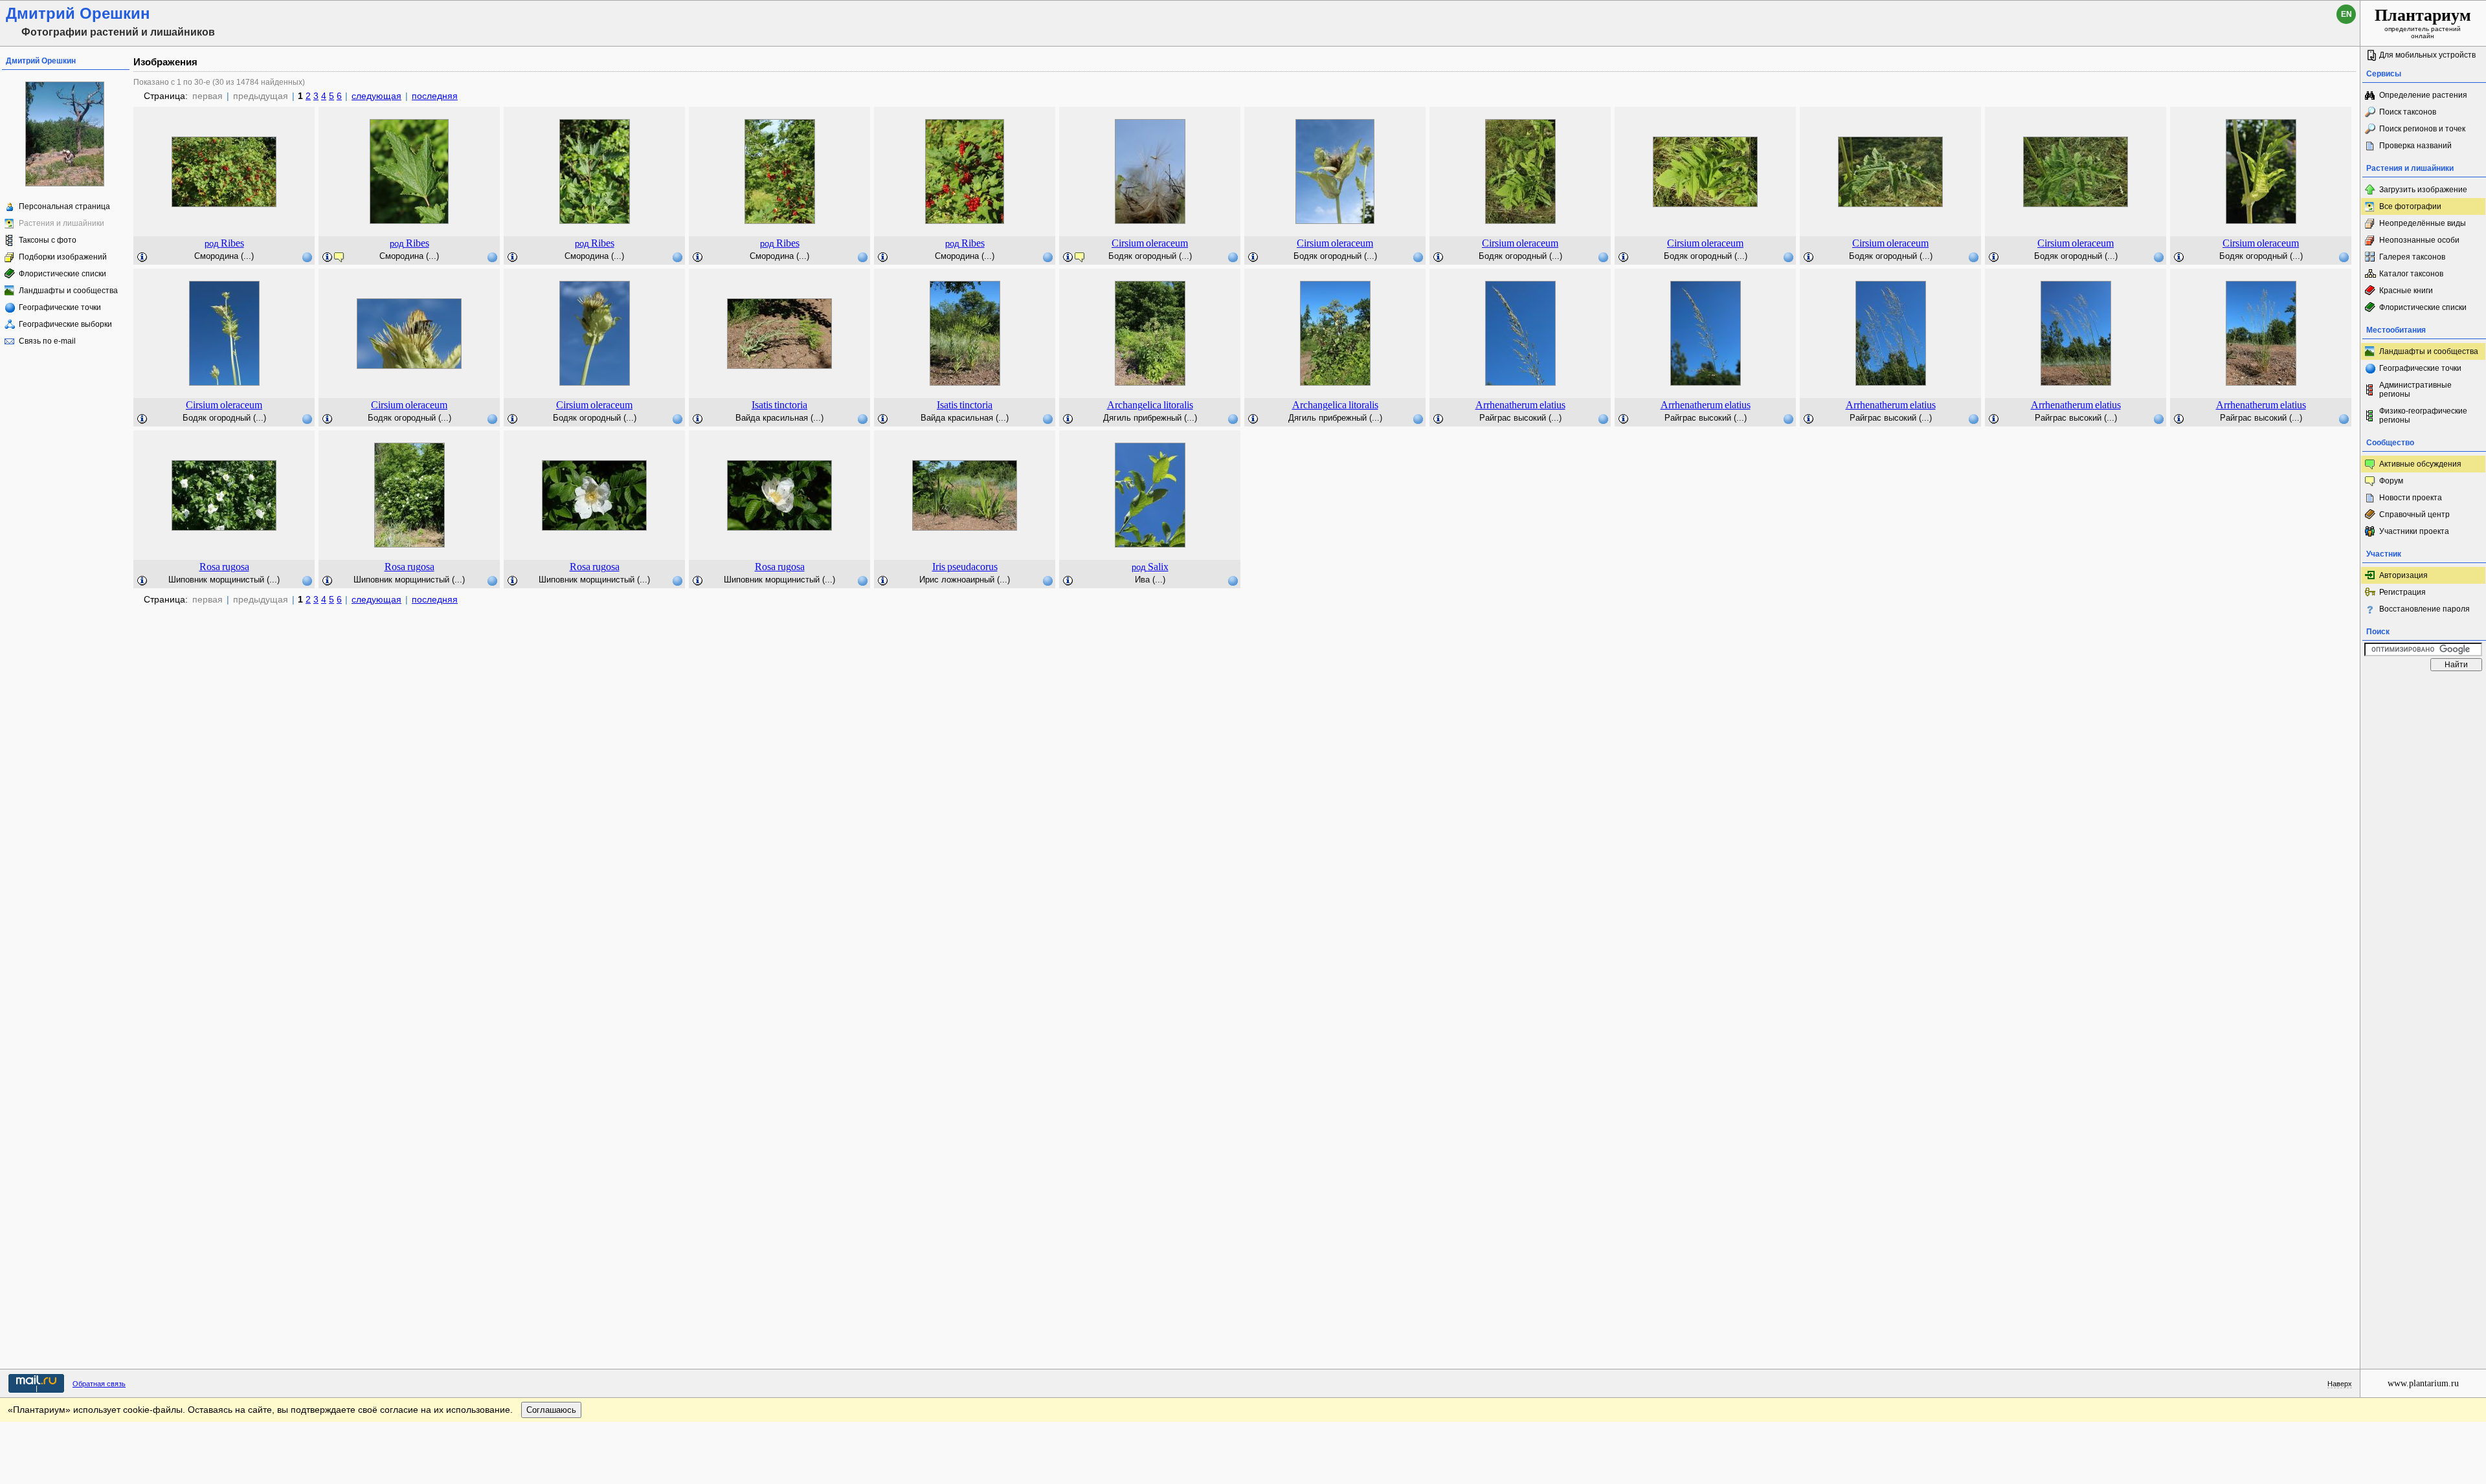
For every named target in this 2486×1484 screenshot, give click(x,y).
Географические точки (60, 307)
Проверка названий (2415, 146)
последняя (435, 96)
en (2346, 14)
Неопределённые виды (2423, 223)
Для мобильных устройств (2427, 55)
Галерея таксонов (2412, 257)
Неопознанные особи (2419, 240)
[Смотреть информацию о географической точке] (307, 257)
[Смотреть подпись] (142, 258)
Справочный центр (2414, 515)
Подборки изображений (63, 257)
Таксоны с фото (48, 240)
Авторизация (2403, 575)
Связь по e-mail (47, 341)
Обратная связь (99, 1384)
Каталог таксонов (2411, 274)
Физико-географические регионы (2423, 415)
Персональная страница (64, 206)
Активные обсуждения (2420, 464)
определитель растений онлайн (2423, 23)
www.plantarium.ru (2423, 1383)
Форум (2391, 481)
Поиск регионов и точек (2422, 129)
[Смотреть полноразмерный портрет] (65, 184)
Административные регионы (2415, 390)
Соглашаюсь (551, 1410)
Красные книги (2406, 291)
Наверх (2340, 1384)
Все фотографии (2410, 206)
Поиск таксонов (2408, 112)
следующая (376, 96)
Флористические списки (62, 274)
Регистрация (2402, 592)
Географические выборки (65, 324)
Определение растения (2423, 95)
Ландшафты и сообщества (68, 291)
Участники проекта (2414, 531)
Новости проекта (2411, 498)
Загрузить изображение (2423, 190)
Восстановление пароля (2424, 609)
